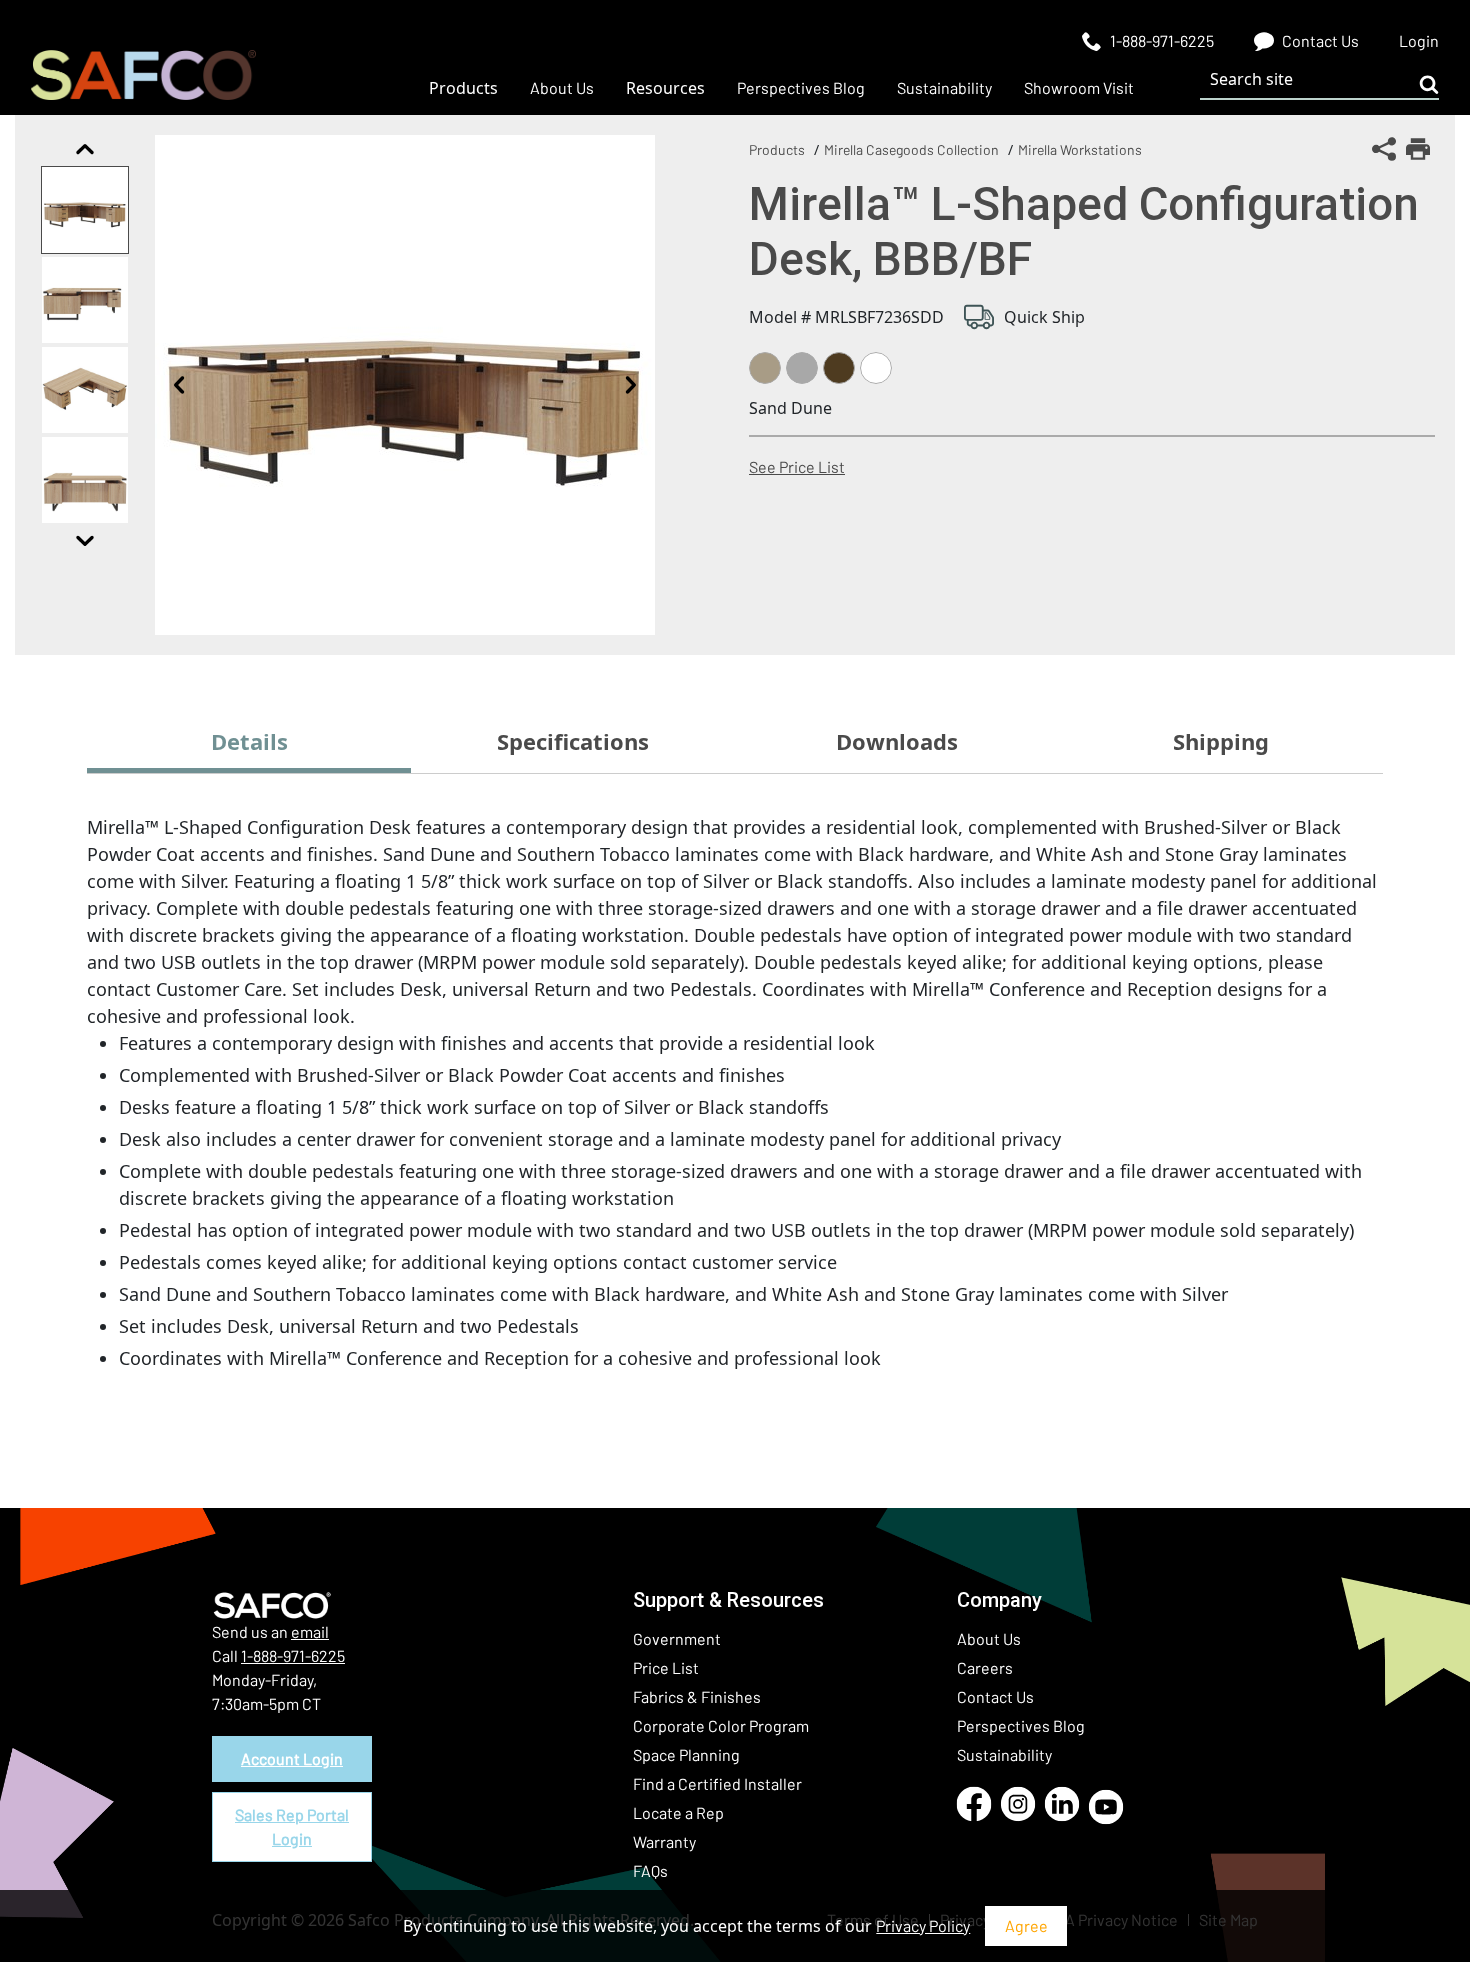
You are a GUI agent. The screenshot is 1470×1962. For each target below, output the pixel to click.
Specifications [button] (573, 741)
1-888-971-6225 (293, 1655)
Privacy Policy (923, 1925)
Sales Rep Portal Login (292, 1826)
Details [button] (249, 741)
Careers (985, 1667)
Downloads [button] (897, 741)
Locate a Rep (678, 1812)
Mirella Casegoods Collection (911, 149)
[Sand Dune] (765, 368)
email (310, 1631)
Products (777, 149)
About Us (989, 1638)
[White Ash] (876, 368)
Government (677, 1638)
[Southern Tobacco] (839, 368)
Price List (666, 1667)
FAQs (650, 1870)
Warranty (664, 1841)
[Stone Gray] (802, 368)
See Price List (797, 466)
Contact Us (995, 1696)
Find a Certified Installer (717, 1783)
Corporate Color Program (721, 1725)
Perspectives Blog (1021, 1725)
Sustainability (1004, 1754)
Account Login (292, 1758)
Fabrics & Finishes (697, 1696)
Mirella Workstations (1080, 149)
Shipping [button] (1221, 741)
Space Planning (686, 1754)
